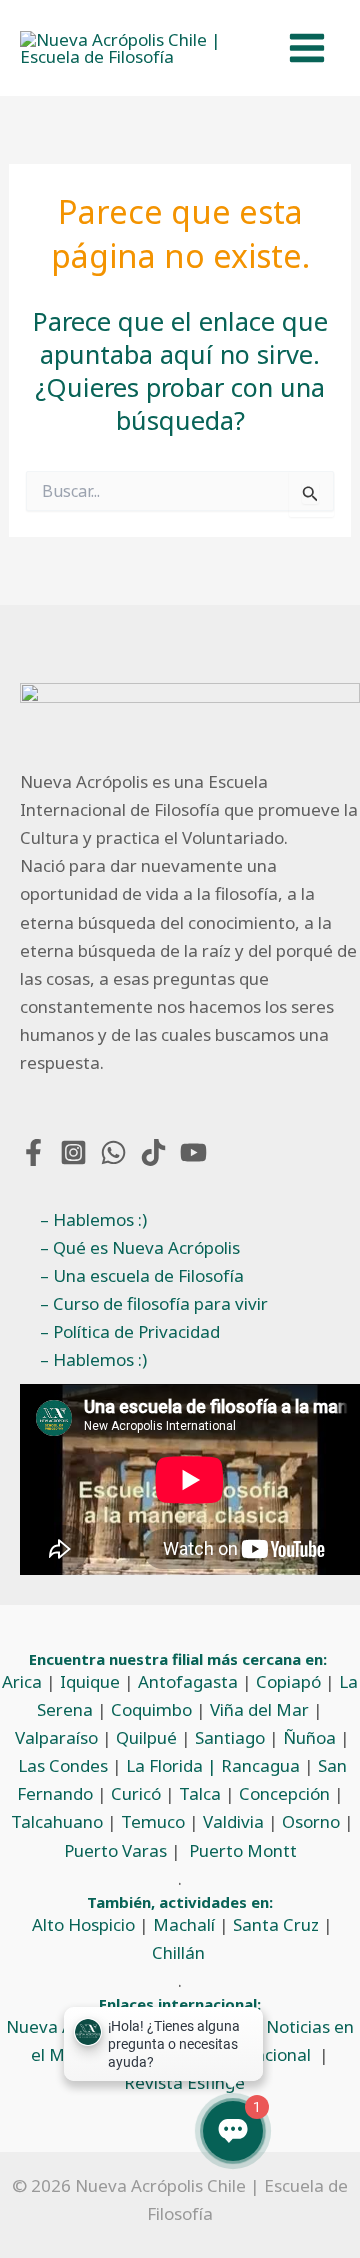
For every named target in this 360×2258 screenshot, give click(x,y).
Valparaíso (56, 1737)
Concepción (284, 1793)
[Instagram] (73, 1152)
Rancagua (260, 1765)
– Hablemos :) (93, 1219)
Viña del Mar (259, 1709)
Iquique (90, 1681)
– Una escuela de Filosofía (142, 1275)
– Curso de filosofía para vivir (154, 1303)
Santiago (230, 1737)
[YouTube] (193, 1152)
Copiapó (288, 1681)
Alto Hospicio (83, 1924)
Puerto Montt (243, 1850)
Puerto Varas (115, 1850)
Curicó (136, 1793)
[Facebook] (33, 1152)
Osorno (311, 1821)
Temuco (153, 1821)
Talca (200, 1793)
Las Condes (63, 1765)
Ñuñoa (309, 1737)
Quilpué (146, 1737)
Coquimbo (151, 1709)
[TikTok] (153, 1152)
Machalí (184, 1924)
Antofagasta (188, 1681)
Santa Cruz (276, 1924)
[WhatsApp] (113, 1152)
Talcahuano (57, 1821)
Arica (22, 1681)
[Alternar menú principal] (308, 48)
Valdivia (233, 1821)
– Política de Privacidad (130, 1331)
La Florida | (173, 1765)
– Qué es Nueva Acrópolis (140, 1247)
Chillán (178, 1952)
